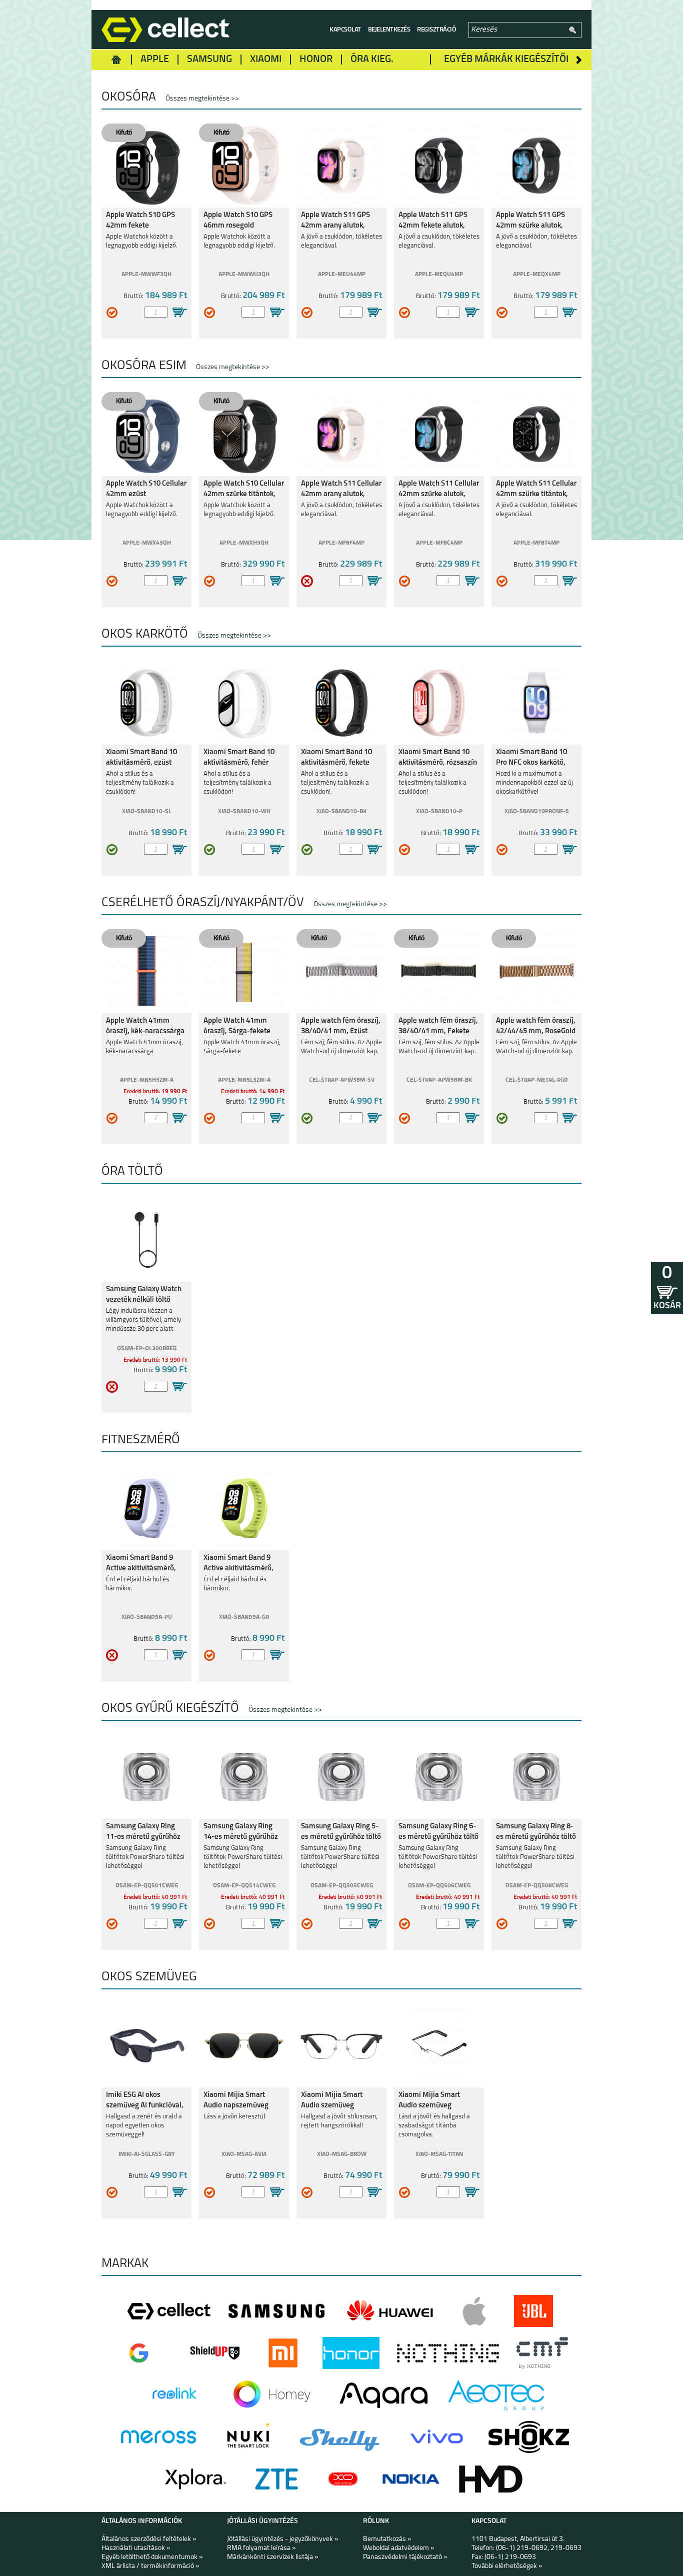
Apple (155, 60)
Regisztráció (436, 30)
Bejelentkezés (389, 30)
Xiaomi (266, 60)
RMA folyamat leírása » (261, 2548)
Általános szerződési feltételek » (149, 2539)
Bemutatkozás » (387, 2539)
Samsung (209, 60)
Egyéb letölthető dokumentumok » (152, 2557)
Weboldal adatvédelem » (399, 2548)
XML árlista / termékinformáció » (150, 2566)
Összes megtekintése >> (202, 99)
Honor (316, 60)
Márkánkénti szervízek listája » (273, 2557)
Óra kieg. (372, 60)
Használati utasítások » (136, 2548)
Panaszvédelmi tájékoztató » (405, 2557)
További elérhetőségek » (507, 2566)
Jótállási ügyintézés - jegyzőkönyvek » (283, 2539)
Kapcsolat (345, 30)
